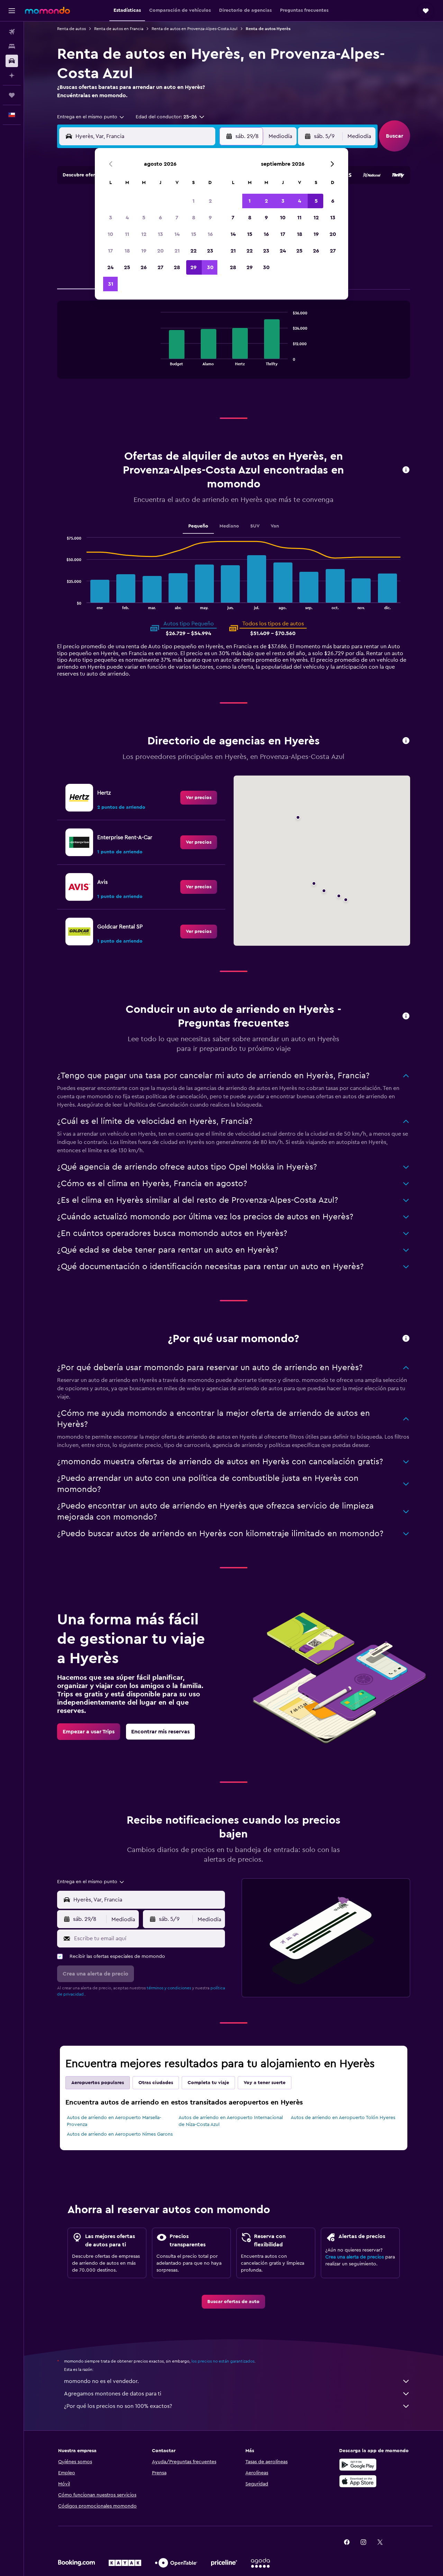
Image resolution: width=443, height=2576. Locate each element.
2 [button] (210, 201)
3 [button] (111, 218)
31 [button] (111, 284)
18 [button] (127, 251)
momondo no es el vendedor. (101, 2381)
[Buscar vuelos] (12, 32)
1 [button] (193, 201)
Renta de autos (71, 29)
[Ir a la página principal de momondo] (47, 10)
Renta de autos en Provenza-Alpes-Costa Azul (195, 29)
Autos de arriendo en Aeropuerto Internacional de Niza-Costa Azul (231, 2121)
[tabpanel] (234, 347)
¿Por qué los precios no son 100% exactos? (118, 2406)
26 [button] (144, 267)
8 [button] (194, 218)
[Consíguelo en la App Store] (358, 2481)
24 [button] (110, 267)
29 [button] (193, 267)
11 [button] (127, 234)
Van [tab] (275, 526)
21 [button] (177, 251)
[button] (12, 11)
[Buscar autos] (12, 61)
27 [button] (160, 267)
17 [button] (110, 251)
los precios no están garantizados (223, 2361)
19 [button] (144, 251)
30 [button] (210, 267)
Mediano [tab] (229, 526)
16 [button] (210, 234)
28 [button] (177, 267)
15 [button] (194, 234)
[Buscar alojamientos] (12, 46)
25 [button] (127, 267)
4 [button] (127, 218)
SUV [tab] (255, 526)
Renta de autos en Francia (119, 29)
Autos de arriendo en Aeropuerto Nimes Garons (120, 2134)
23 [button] (210, 251)
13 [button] (160, 234)
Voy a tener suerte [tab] (265, 2083)
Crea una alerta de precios (355, 2257)
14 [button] (177, 234)
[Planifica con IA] (12, 75)
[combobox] (91, 117)
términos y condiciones (169, 1988)
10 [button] (110, 234)
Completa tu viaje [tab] (208, 2083)
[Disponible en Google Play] (358, 2465)
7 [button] (177, 218)
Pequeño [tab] (198, 526)
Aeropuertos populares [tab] (98, 2083)
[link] (199, 798)
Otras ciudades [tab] (156, 2083)
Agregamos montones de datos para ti (113, 2394)
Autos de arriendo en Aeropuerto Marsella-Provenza (114, 2121)
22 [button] (193, 251)
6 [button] (160, 218)
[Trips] (12, 95)
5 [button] (144, 218)
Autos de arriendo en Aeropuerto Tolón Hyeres (343, 2118)
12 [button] (144, 234)
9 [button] (210, 218)
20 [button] (160, 251)
